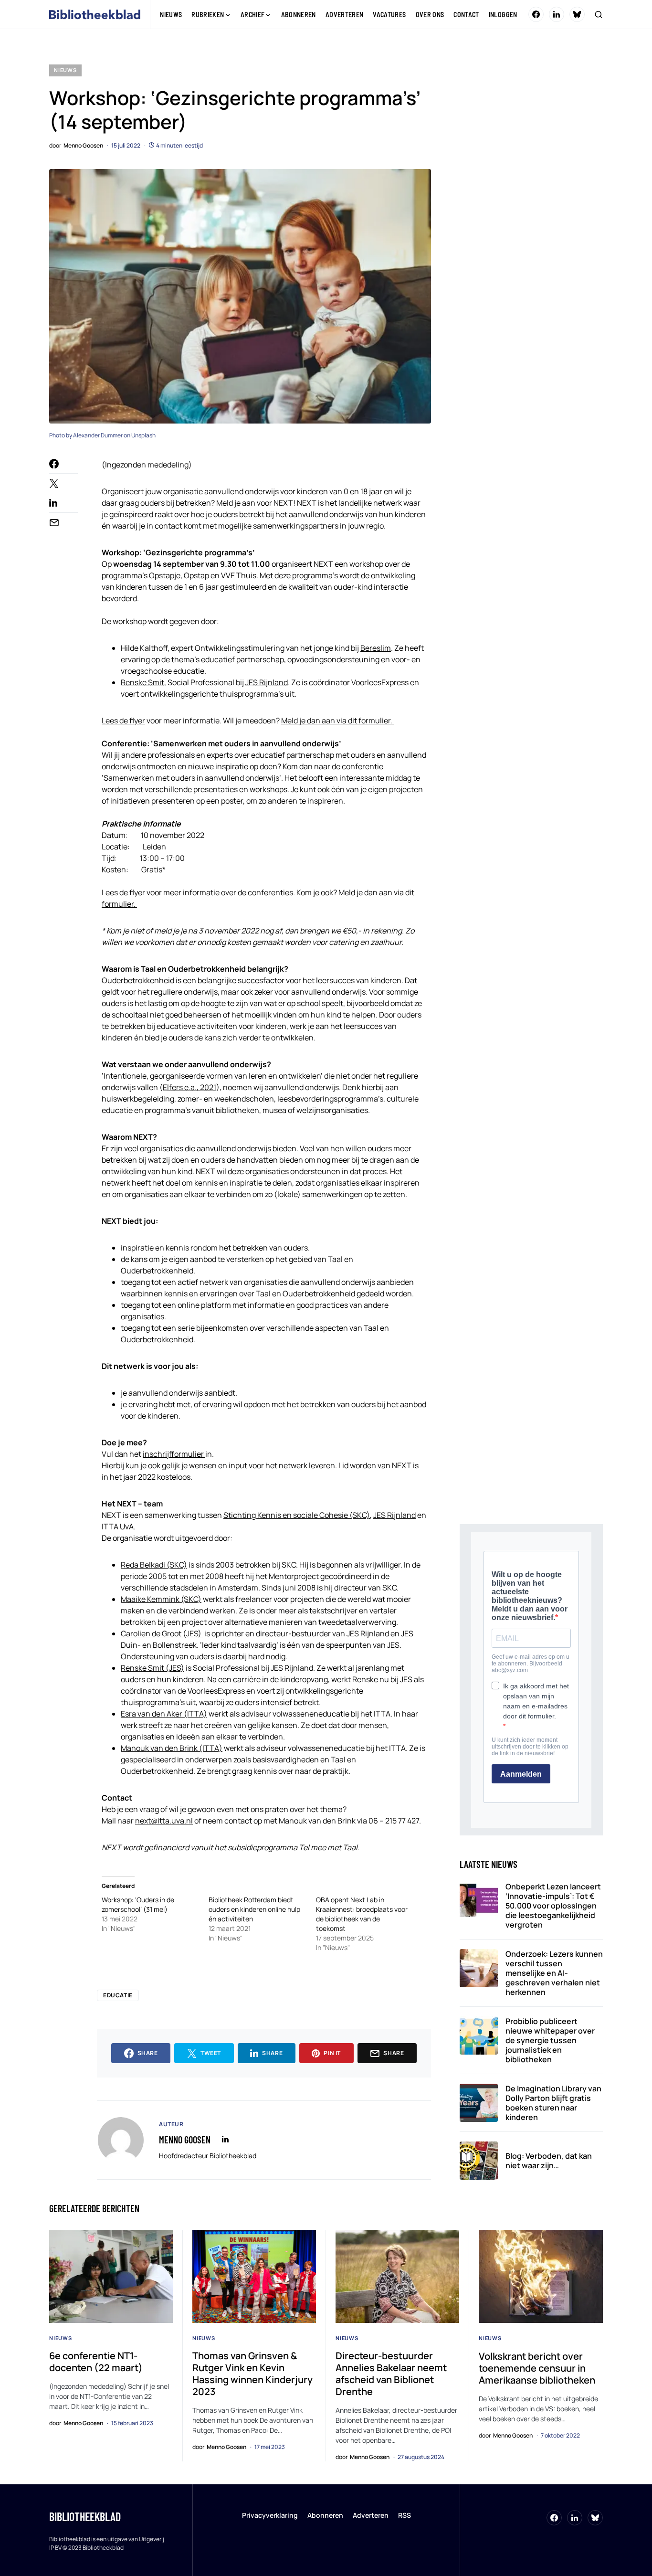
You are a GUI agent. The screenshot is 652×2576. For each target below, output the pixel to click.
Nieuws (65, 70)
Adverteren (371, 2515)
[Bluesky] (577, 14)
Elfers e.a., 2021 (189, 1087)
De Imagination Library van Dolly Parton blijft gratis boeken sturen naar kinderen (553, 2103)
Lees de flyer (123, 721)
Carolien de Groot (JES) (162, 1633)
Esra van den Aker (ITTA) (164, 1714)
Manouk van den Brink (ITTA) (172, 1748)
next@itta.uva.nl (164, 1821)
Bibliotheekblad (85, 2517)
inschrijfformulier (174, 1454)
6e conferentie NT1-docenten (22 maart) (96, 2362)
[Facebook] (536, 14)
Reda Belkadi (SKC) (154, 1565)
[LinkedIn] (557, 14)
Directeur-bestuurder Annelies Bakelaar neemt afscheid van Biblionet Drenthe (391, 2374)
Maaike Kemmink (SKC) (161, 1599)
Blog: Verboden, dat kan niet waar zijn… (549, 2161)
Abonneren (325, 2515)
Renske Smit (142, 682)
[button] (599, 14)
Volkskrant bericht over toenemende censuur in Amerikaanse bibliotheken (537, 2368)
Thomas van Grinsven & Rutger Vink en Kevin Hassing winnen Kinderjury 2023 (252, 2374)
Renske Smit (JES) (152, 1668)
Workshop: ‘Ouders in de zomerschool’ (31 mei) (138, 1904)
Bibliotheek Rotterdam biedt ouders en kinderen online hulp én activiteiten (254, 1909)
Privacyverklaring (270, 2515)
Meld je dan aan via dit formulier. (337, 721)
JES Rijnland (267, 682)
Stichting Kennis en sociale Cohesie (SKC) (297, 1515)
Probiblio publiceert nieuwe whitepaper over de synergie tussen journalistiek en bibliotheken (550, 2040)
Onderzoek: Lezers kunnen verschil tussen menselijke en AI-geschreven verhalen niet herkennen (554, 1973)
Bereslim (376, 648)
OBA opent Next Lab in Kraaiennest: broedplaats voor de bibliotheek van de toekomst (362, 1914)
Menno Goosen (185, 2140)
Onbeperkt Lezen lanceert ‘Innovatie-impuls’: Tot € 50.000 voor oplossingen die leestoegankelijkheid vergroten (553, 1906)
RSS (405, 2515)
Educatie (118, 1995)
